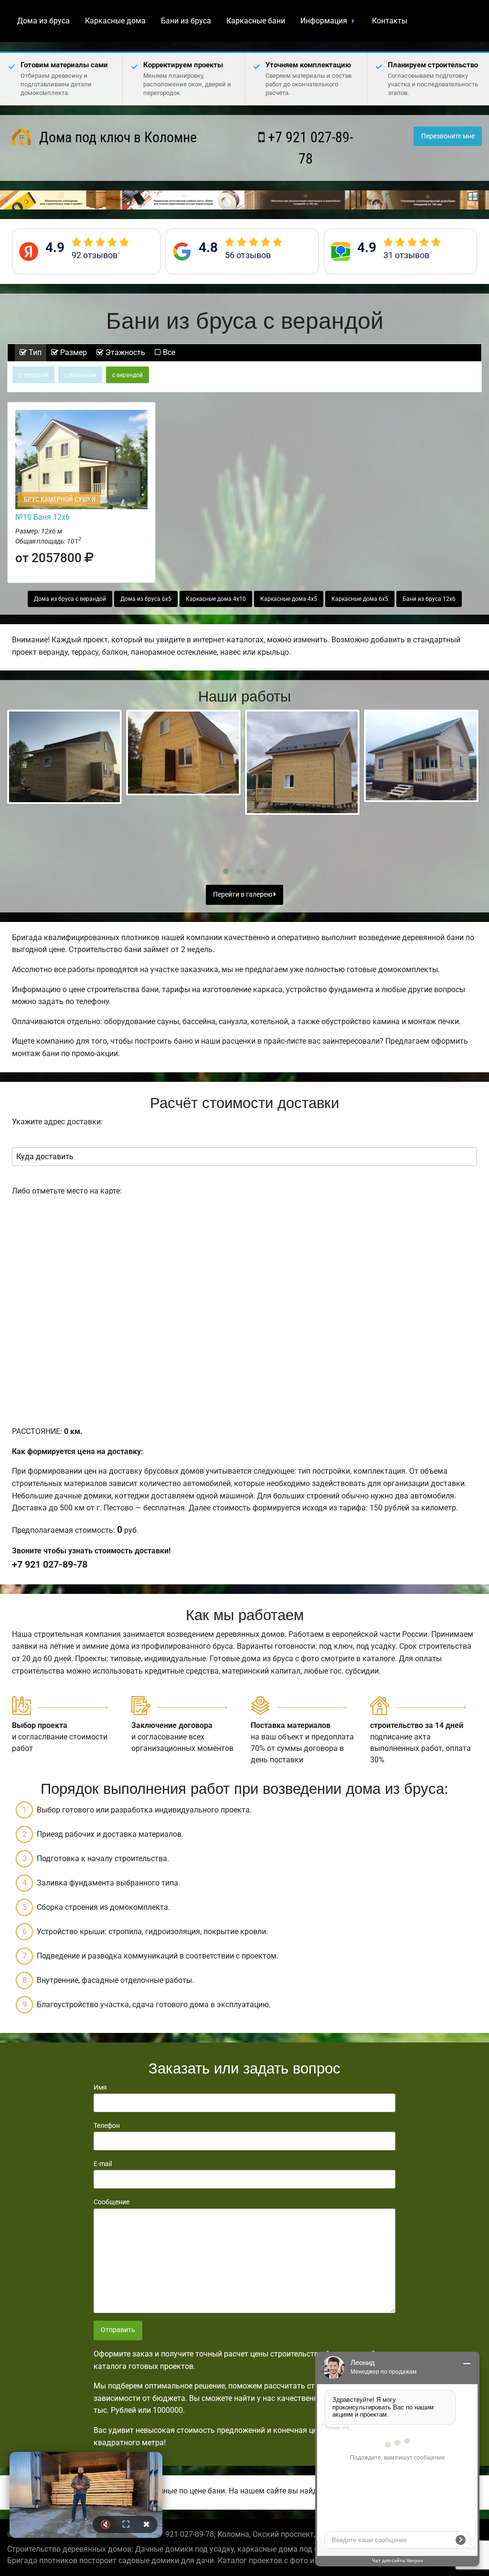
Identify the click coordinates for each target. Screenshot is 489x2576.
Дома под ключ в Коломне (116, 137)
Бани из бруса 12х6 (429, 599)
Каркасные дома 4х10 (216, 599)
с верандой (128, 375)
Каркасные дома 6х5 (360, 599)
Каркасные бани (256, 21)
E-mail (103, 2164)
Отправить (118, 2330)
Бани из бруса (186, 21)
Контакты (390, 21)
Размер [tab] (73, 352)
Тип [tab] (34, 352)
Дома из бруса (43, 21)
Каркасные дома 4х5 (289, 599)
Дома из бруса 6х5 (146, 599)
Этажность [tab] (124, 352)
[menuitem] (43, 21)
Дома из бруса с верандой (70, 599)
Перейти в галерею (243, 895)
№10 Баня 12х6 (43, 517)
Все (168, 352)
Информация (324, 21)
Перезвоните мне (448, 136)
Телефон (107, 2126)
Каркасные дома (115, 21)
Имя (100, 2087)
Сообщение (112, 2202)
